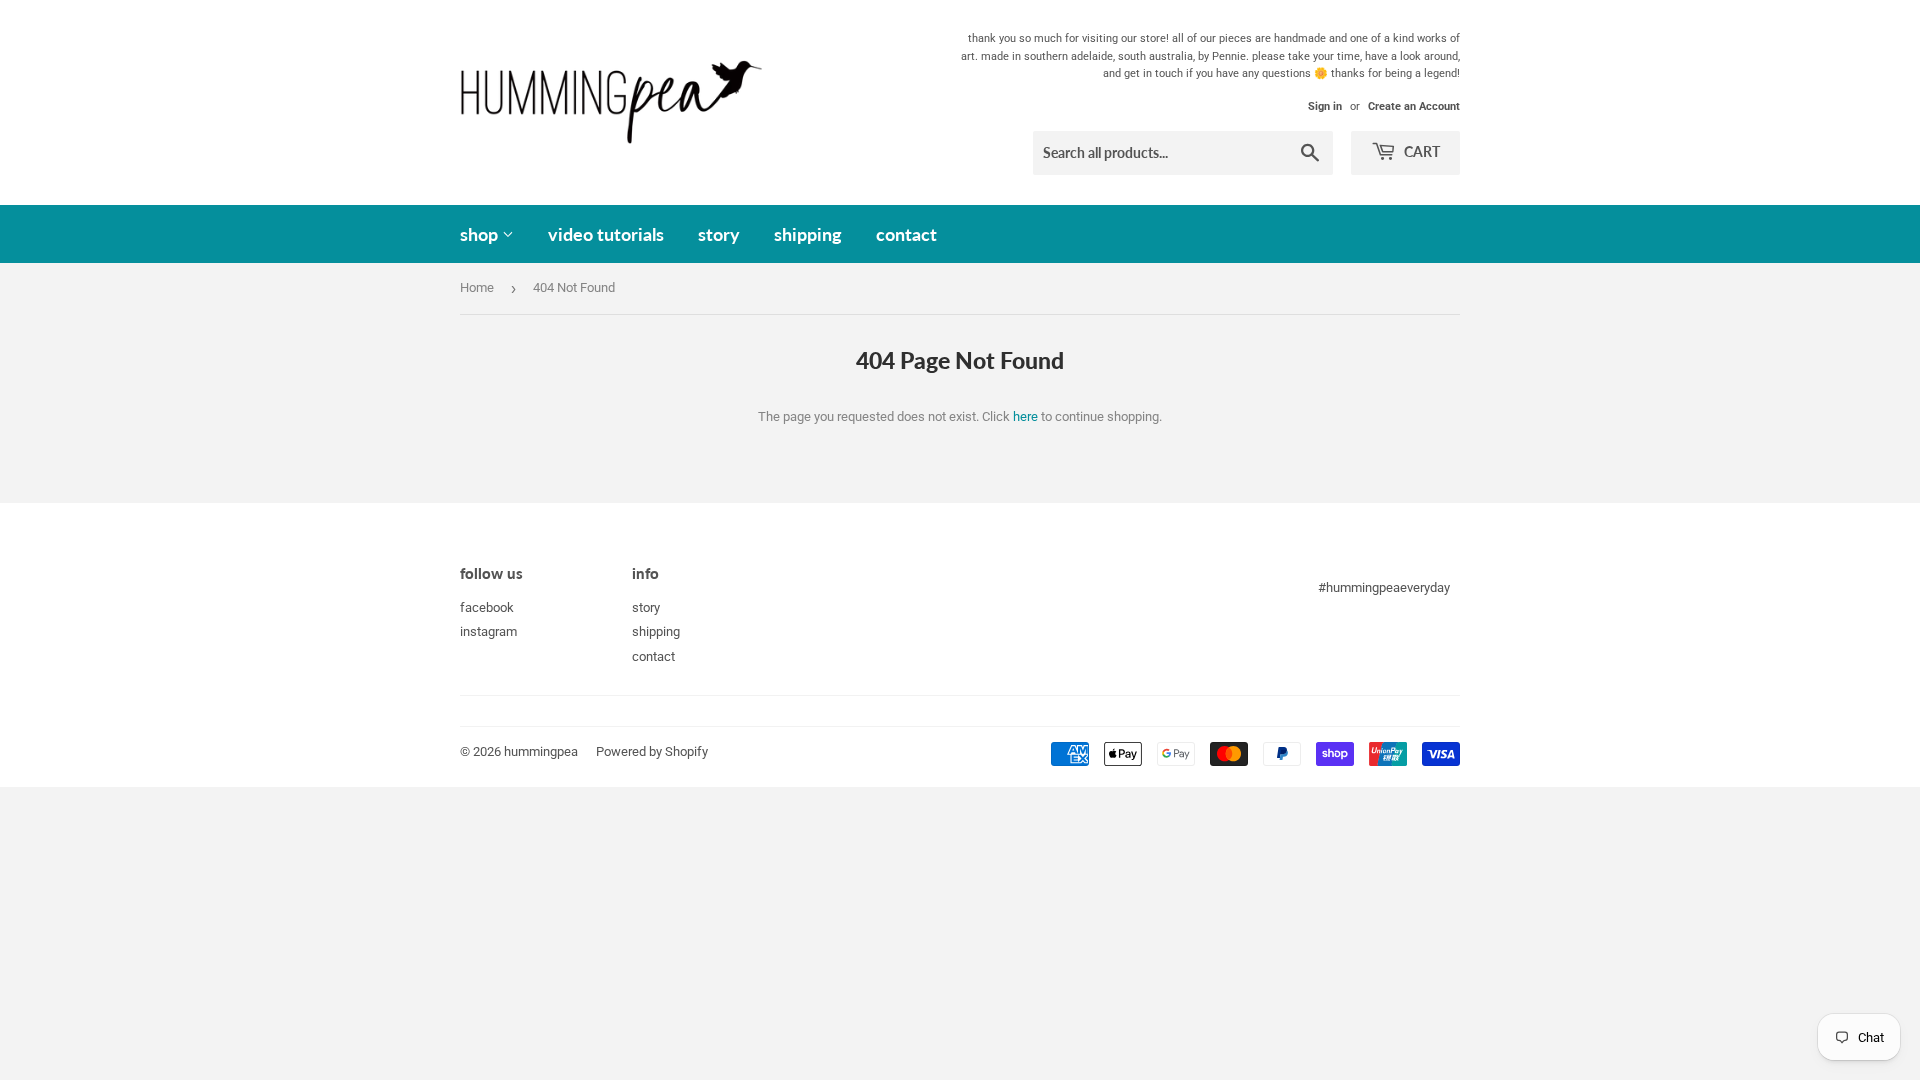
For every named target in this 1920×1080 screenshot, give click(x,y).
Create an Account (1414, 106)
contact (906, 234)
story (719, 234)
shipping (808, 234)
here (1025, 416)
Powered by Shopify (652, 751)
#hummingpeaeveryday (1384, 587)
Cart (1420, 151)
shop (481, 234)
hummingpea (541, 751)
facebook (487, 607)
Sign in (1325, 106)
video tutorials (606, 234)
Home (477, 287)
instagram (488, 631)
